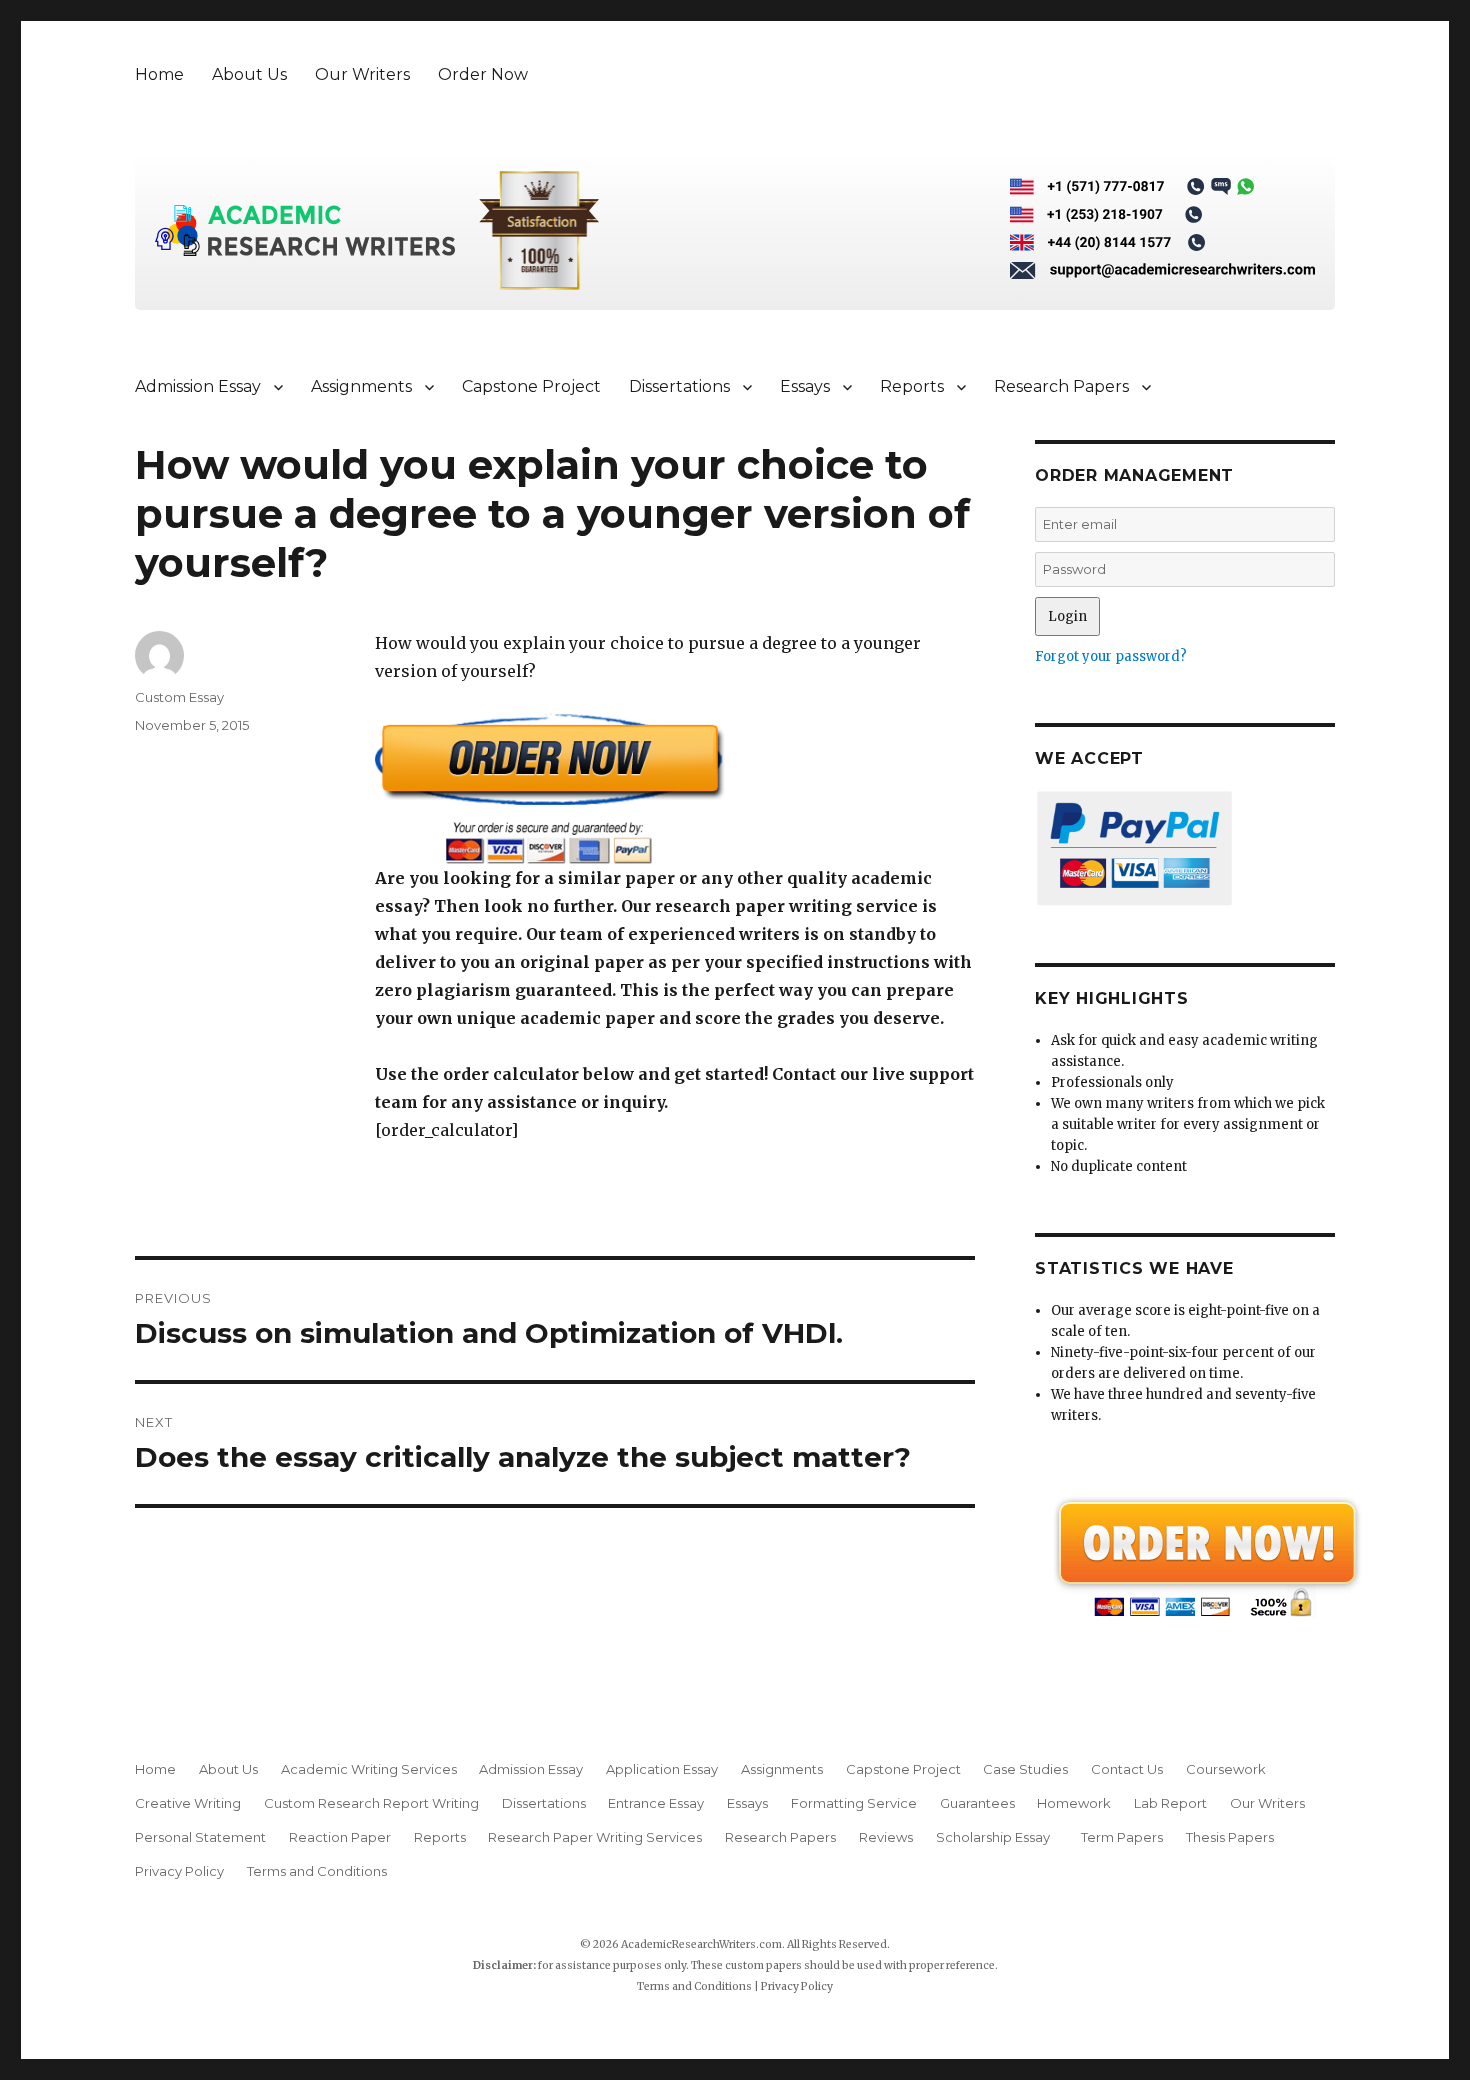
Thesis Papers (1230, 1837)
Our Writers (362, 74)
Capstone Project (531, 386)
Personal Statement (200, 1837)
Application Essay (662, 1769)
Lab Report (1170, 1803)
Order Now (483, 74)
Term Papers (1122, 1837)
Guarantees (977, 1803)
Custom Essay (179, 697)
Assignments (361, 386)
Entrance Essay (656, 1803)
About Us (249, 74)
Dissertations (679, 386)
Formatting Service (854, 1803)
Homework (1074, 1803)
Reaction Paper (340, 1837)
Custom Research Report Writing (371, 1803)
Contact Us (1127, 1769)
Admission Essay (198, 386)
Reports (912, 386)
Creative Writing (188, 1803)
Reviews (886, 1837)
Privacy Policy (179, 1871)
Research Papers (1061, 386)
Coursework (1226, 1769)
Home (159, 74)
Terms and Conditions (317, 1871)
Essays (805, 386)
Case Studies (1025, 1769)
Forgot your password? (1111, 656)
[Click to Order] (675, 788)
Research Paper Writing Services (595, 1837)
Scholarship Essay (997, 1837)
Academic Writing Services (369, 1769)
